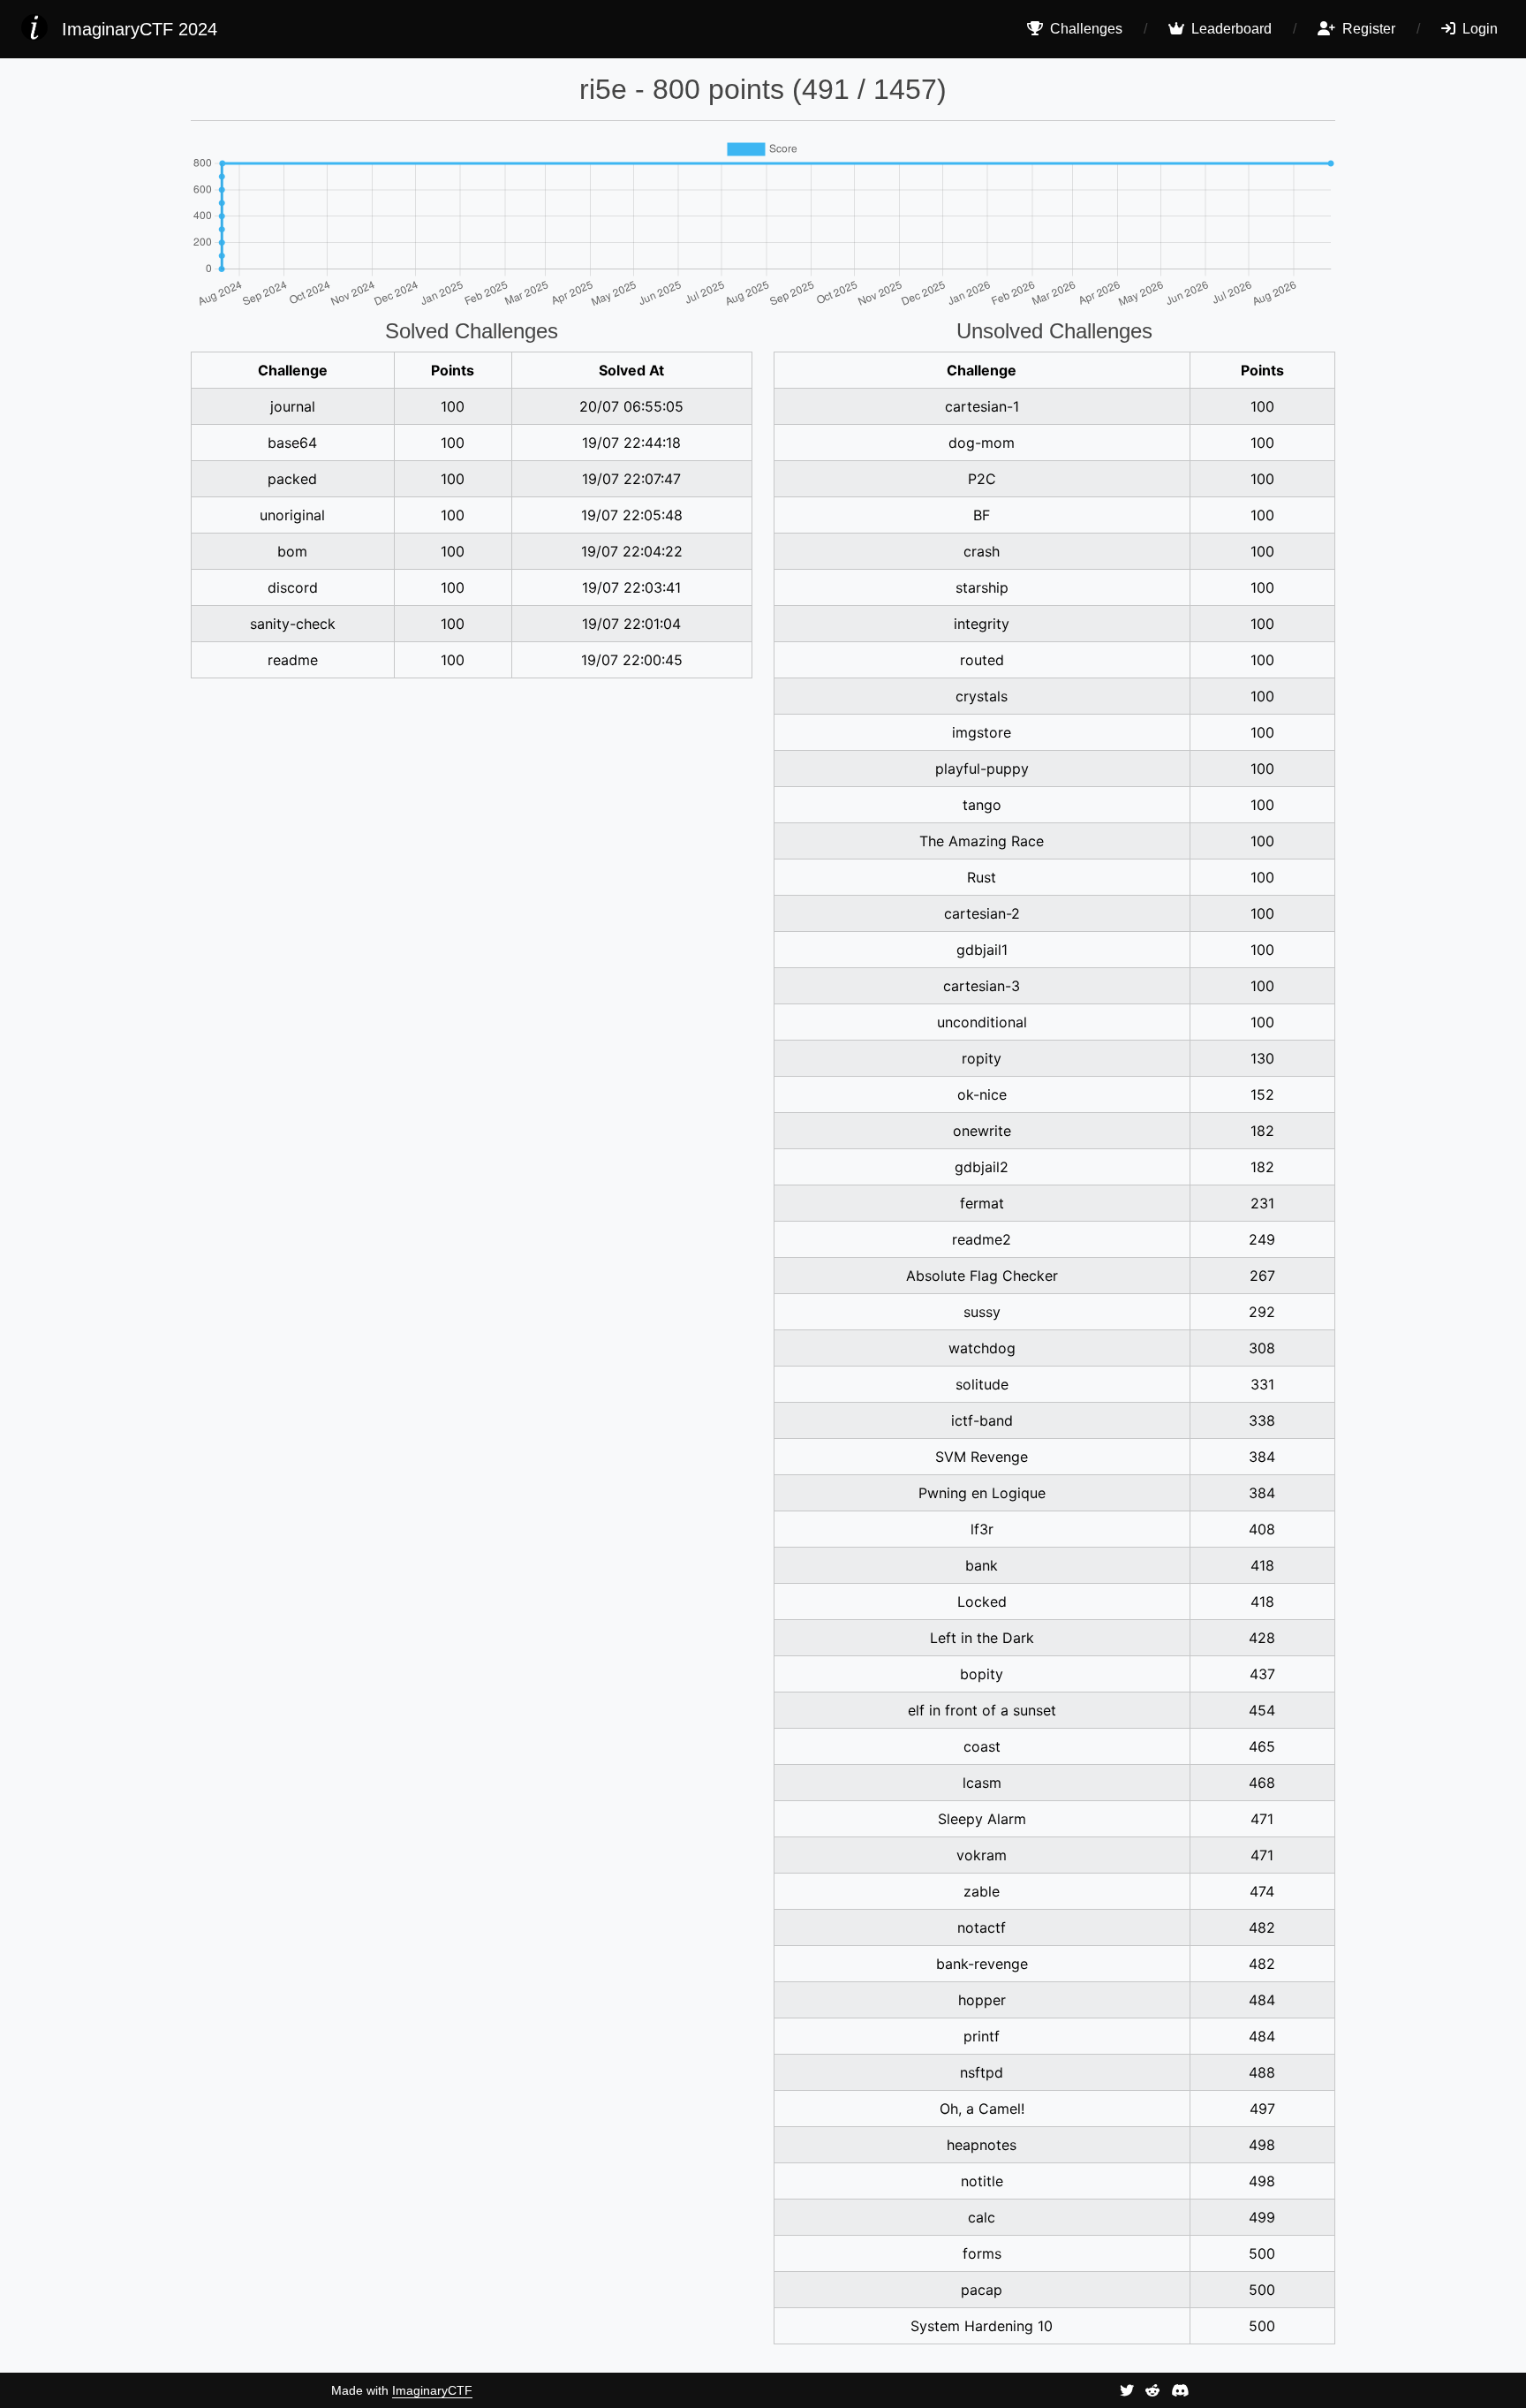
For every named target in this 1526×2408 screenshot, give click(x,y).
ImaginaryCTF (432, 2390)
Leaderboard (1230, 29)
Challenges (1084, 29)
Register (1367, 29)
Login (1478, 29)
